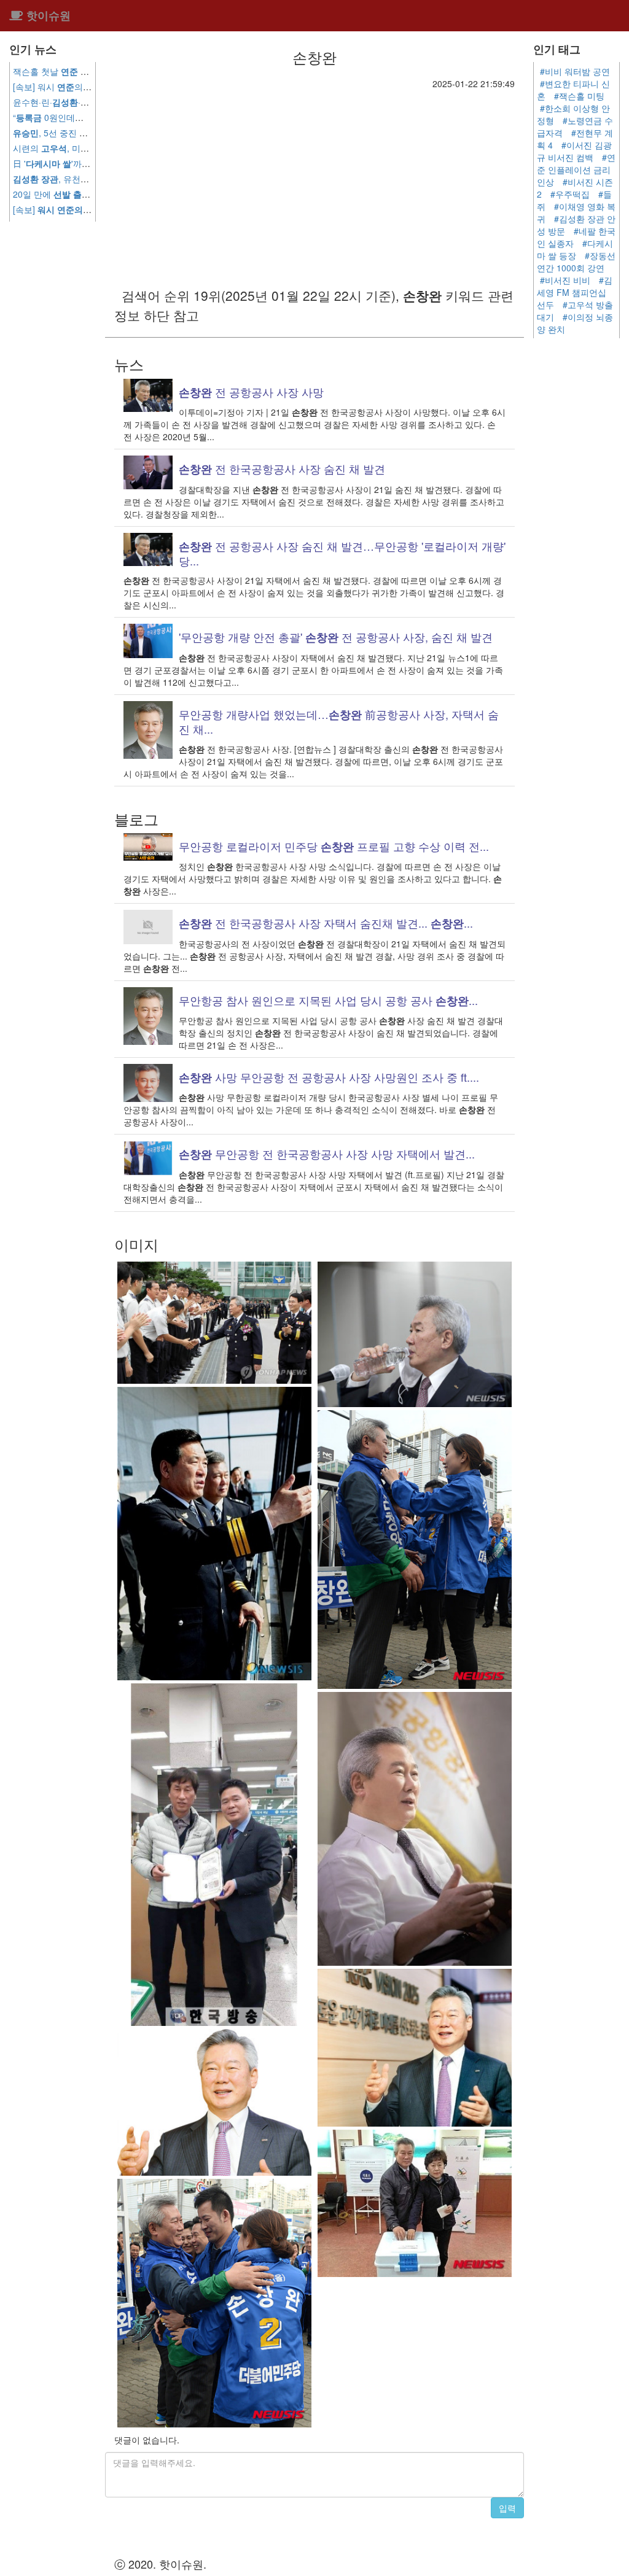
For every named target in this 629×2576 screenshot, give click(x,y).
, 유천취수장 (69, 179)
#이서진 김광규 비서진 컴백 (574, 151)
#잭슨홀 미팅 (579, 96)
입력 (507, 2508)
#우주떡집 (570, 194)
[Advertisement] (315, 182)
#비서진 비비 (565, 280)
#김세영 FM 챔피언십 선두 (575, 292)
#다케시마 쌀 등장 (575, 249)
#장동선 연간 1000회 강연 (576, 262)
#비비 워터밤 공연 (575, 71)
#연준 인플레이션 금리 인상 (576, 169)
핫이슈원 (47, 15)
